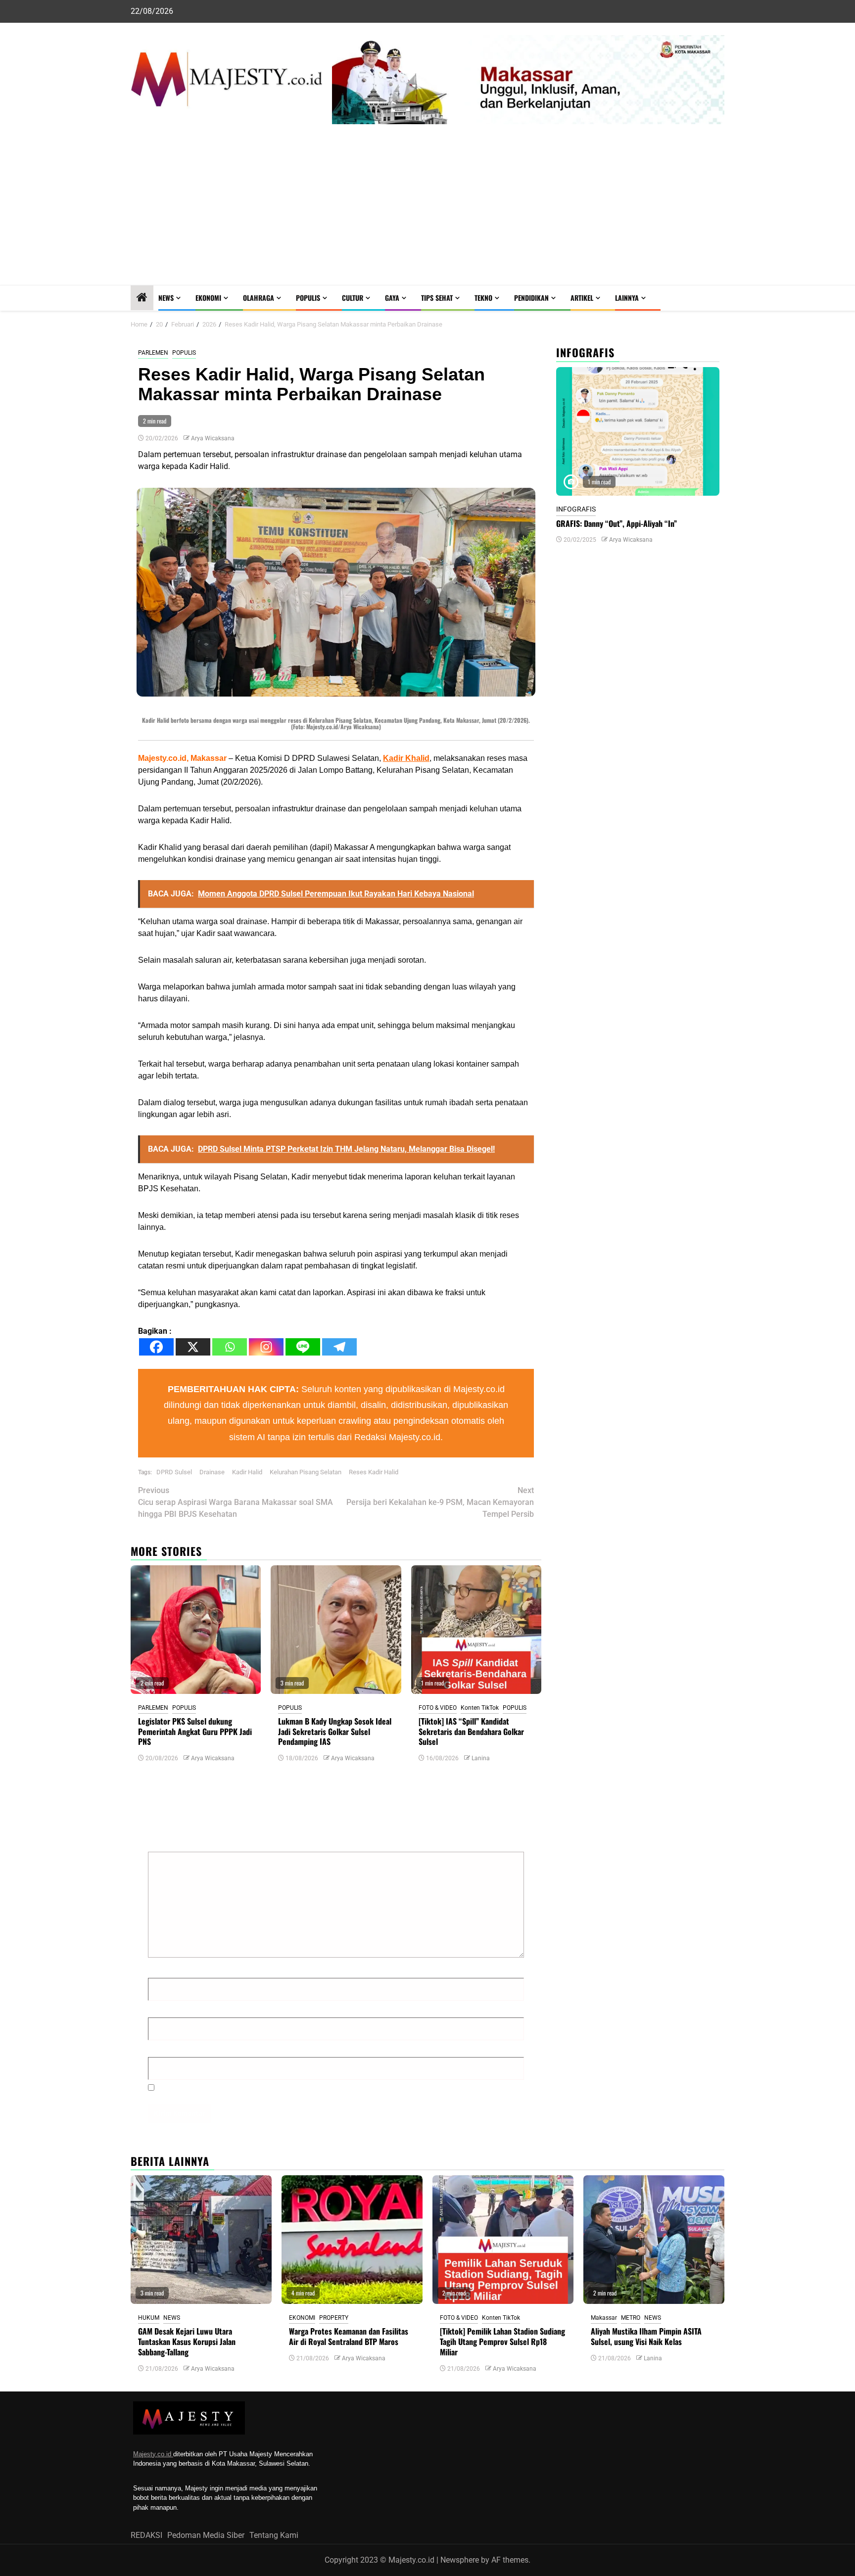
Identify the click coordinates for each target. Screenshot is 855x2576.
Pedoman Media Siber (206, 2535)
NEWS (166, 298)
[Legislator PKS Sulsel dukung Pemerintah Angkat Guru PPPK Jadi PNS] (196, 1630)
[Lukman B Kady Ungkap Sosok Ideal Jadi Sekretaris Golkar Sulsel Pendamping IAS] (336, 1630)
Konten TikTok (480, 1708)
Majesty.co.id (153, 2454)
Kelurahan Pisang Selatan (306, 1472)
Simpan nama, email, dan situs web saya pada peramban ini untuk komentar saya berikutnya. (324, 2087)
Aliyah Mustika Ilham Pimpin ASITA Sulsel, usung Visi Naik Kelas (646, 2336)
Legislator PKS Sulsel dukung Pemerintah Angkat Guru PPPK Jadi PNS (195, 1732)
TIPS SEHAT (437, 298)
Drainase (212, 1472)
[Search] (717, 298)
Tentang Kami (274, 2535)
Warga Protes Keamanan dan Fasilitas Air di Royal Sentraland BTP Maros (349, 2336)
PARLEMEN (153, 353)
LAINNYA (627, 298)
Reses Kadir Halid (374, 1472)
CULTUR (353, 298)
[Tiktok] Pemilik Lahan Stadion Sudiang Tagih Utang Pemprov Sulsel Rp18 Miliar (502, 2342)
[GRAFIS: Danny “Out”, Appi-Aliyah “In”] (638, 431)
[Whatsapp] (230, 1347)
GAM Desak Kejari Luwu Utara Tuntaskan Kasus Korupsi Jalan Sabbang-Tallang (187, 2342)
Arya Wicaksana (213, 438)
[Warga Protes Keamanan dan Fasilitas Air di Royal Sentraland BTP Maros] (352, 2240)
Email (161, 2009)
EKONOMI (208, 298)
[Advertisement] (427, 211)
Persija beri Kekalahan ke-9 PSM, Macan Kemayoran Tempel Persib (440, 1502)
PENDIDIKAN (531, 298)
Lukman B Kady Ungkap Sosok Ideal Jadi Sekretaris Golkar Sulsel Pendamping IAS (335, 1732)
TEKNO (483, 298)
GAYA (392, 298)
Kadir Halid (247, 1472)
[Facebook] (156, 1347)
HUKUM (149, 2318)
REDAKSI (146, 2535)
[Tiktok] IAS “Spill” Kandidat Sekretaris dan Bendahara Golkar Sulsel (471, 1732)
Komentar (167, 1843)
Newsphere (460, 2560)
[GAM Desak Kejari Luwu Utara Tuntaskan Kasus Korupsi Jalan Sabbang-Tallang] (201, 2240)
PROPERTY (334, 2318)
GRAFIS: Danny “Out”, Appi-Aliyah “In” (617, 523)
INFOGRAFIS (576, 509)
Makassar (604, 2318)
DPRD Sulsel (174, 1472)
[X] (193, 1347)
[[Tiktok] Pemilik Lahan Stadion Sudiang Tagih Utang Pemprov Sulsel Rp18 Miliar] (503, 2240)
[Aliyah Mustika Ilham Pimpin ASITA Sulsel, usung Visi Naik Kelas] (654, 2240)
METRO (631, 2318)
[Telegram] (339, 1347)
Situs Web (166, 2048)
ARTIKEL (582, 298)
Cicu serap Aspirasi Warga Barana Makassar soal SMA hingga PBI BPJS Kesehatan (236, 1502)
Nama (161, 1969)
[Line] (303, 1347)
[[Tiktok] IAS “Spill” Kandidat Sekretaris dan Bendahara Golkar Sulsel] (476, 1630)
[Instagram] (266, 1347)
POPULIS (308, 298)
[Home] (142, 298)
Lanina (481, 1758)
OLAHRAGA (259, 298)
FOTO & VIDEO (438, 1708)
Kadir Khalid (406, 758)
